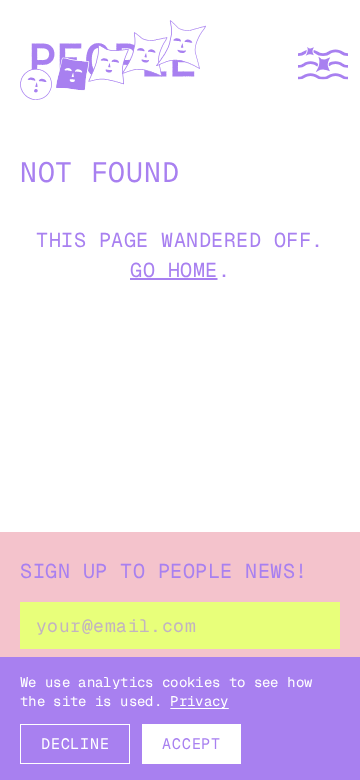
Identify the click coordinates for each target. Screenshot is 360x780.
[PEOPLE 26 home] (113, 63)
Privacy (199, 701)
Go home (174, 270)
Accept (191, 743)
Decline (75, 743)
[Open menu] (323, 64)
